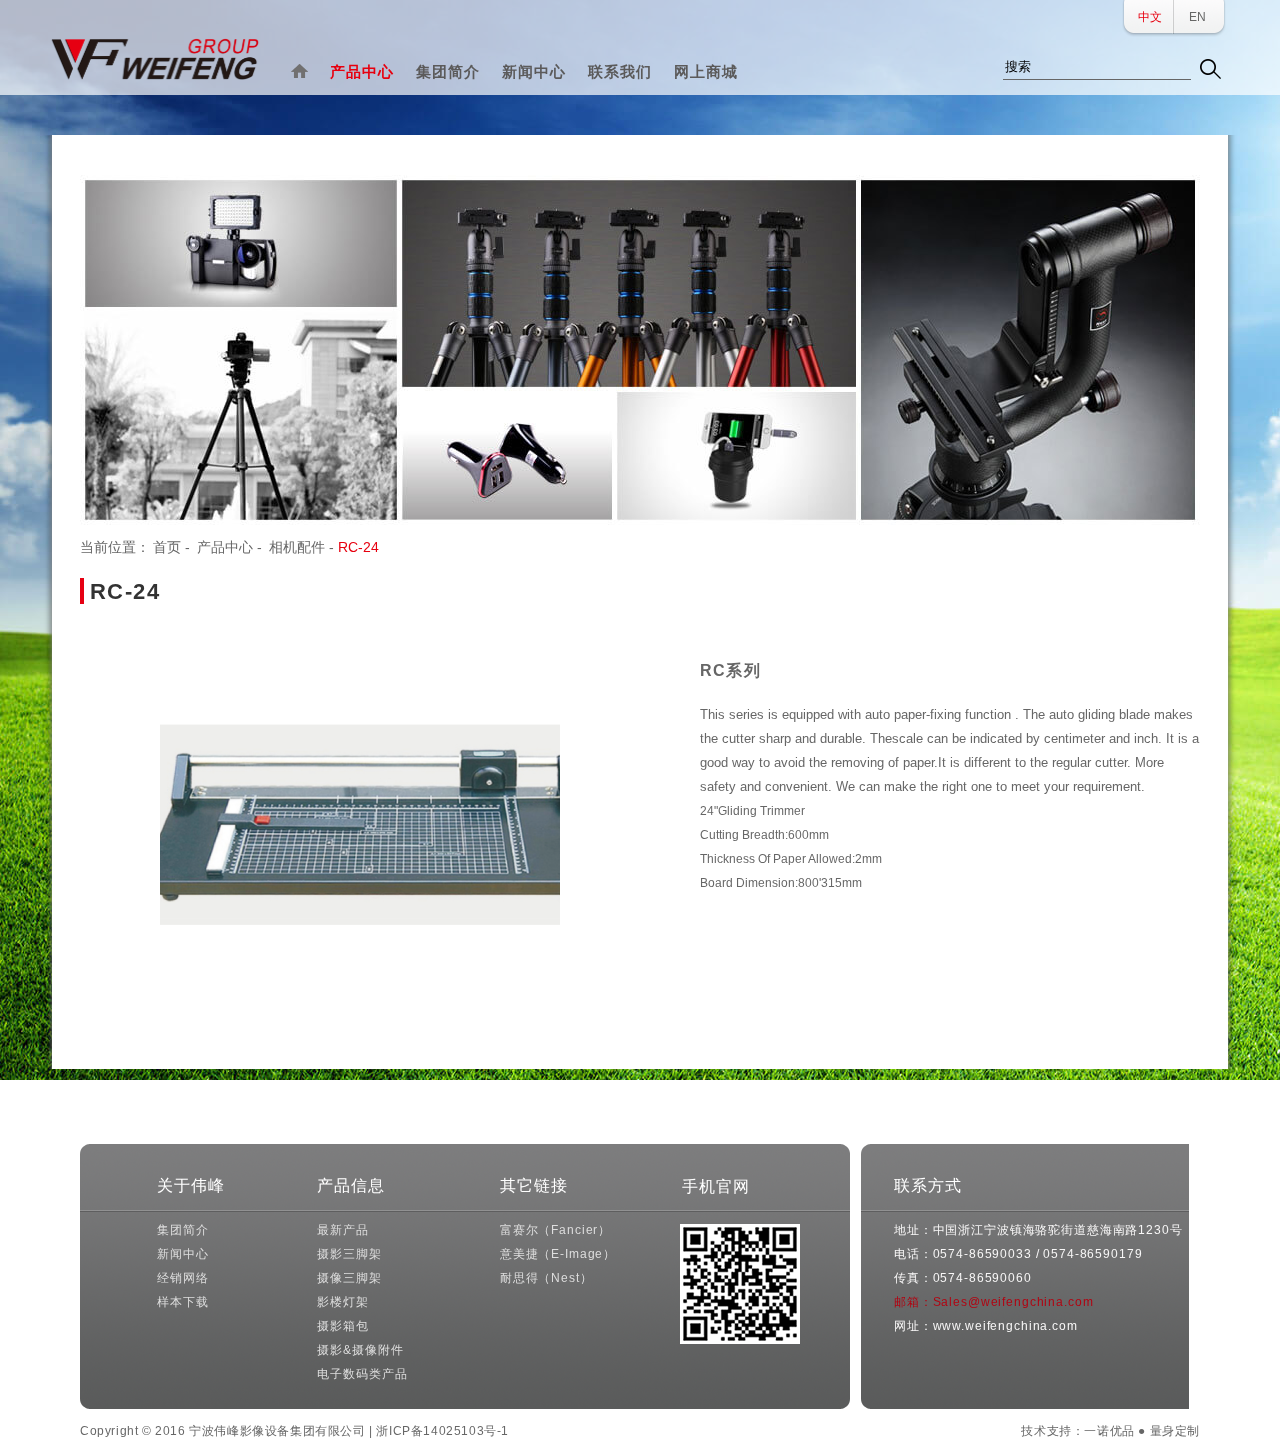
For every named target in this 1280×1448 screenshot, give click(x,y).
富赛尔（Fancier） (555, 1230)
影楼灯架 (342, 1302)
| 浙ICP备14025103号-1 (439, 1431)
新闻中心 (534, 71)
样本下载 (182, 1302)
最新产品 (342, 1230)
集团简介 (448, 71)
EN (1197, 17)
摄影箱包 (342, 1326)
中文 (1150, 17)
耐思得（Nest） (546, 1278)
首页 (167, 547)
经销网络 (182, 1278)
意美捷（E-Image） (558, 1254)
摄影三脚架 (349, 1254)
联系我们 (620, 71)
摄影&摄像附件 (360, 1350)
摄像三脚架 (349, 1278)
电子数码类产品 (362, 1374)
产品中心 (362, 71)
